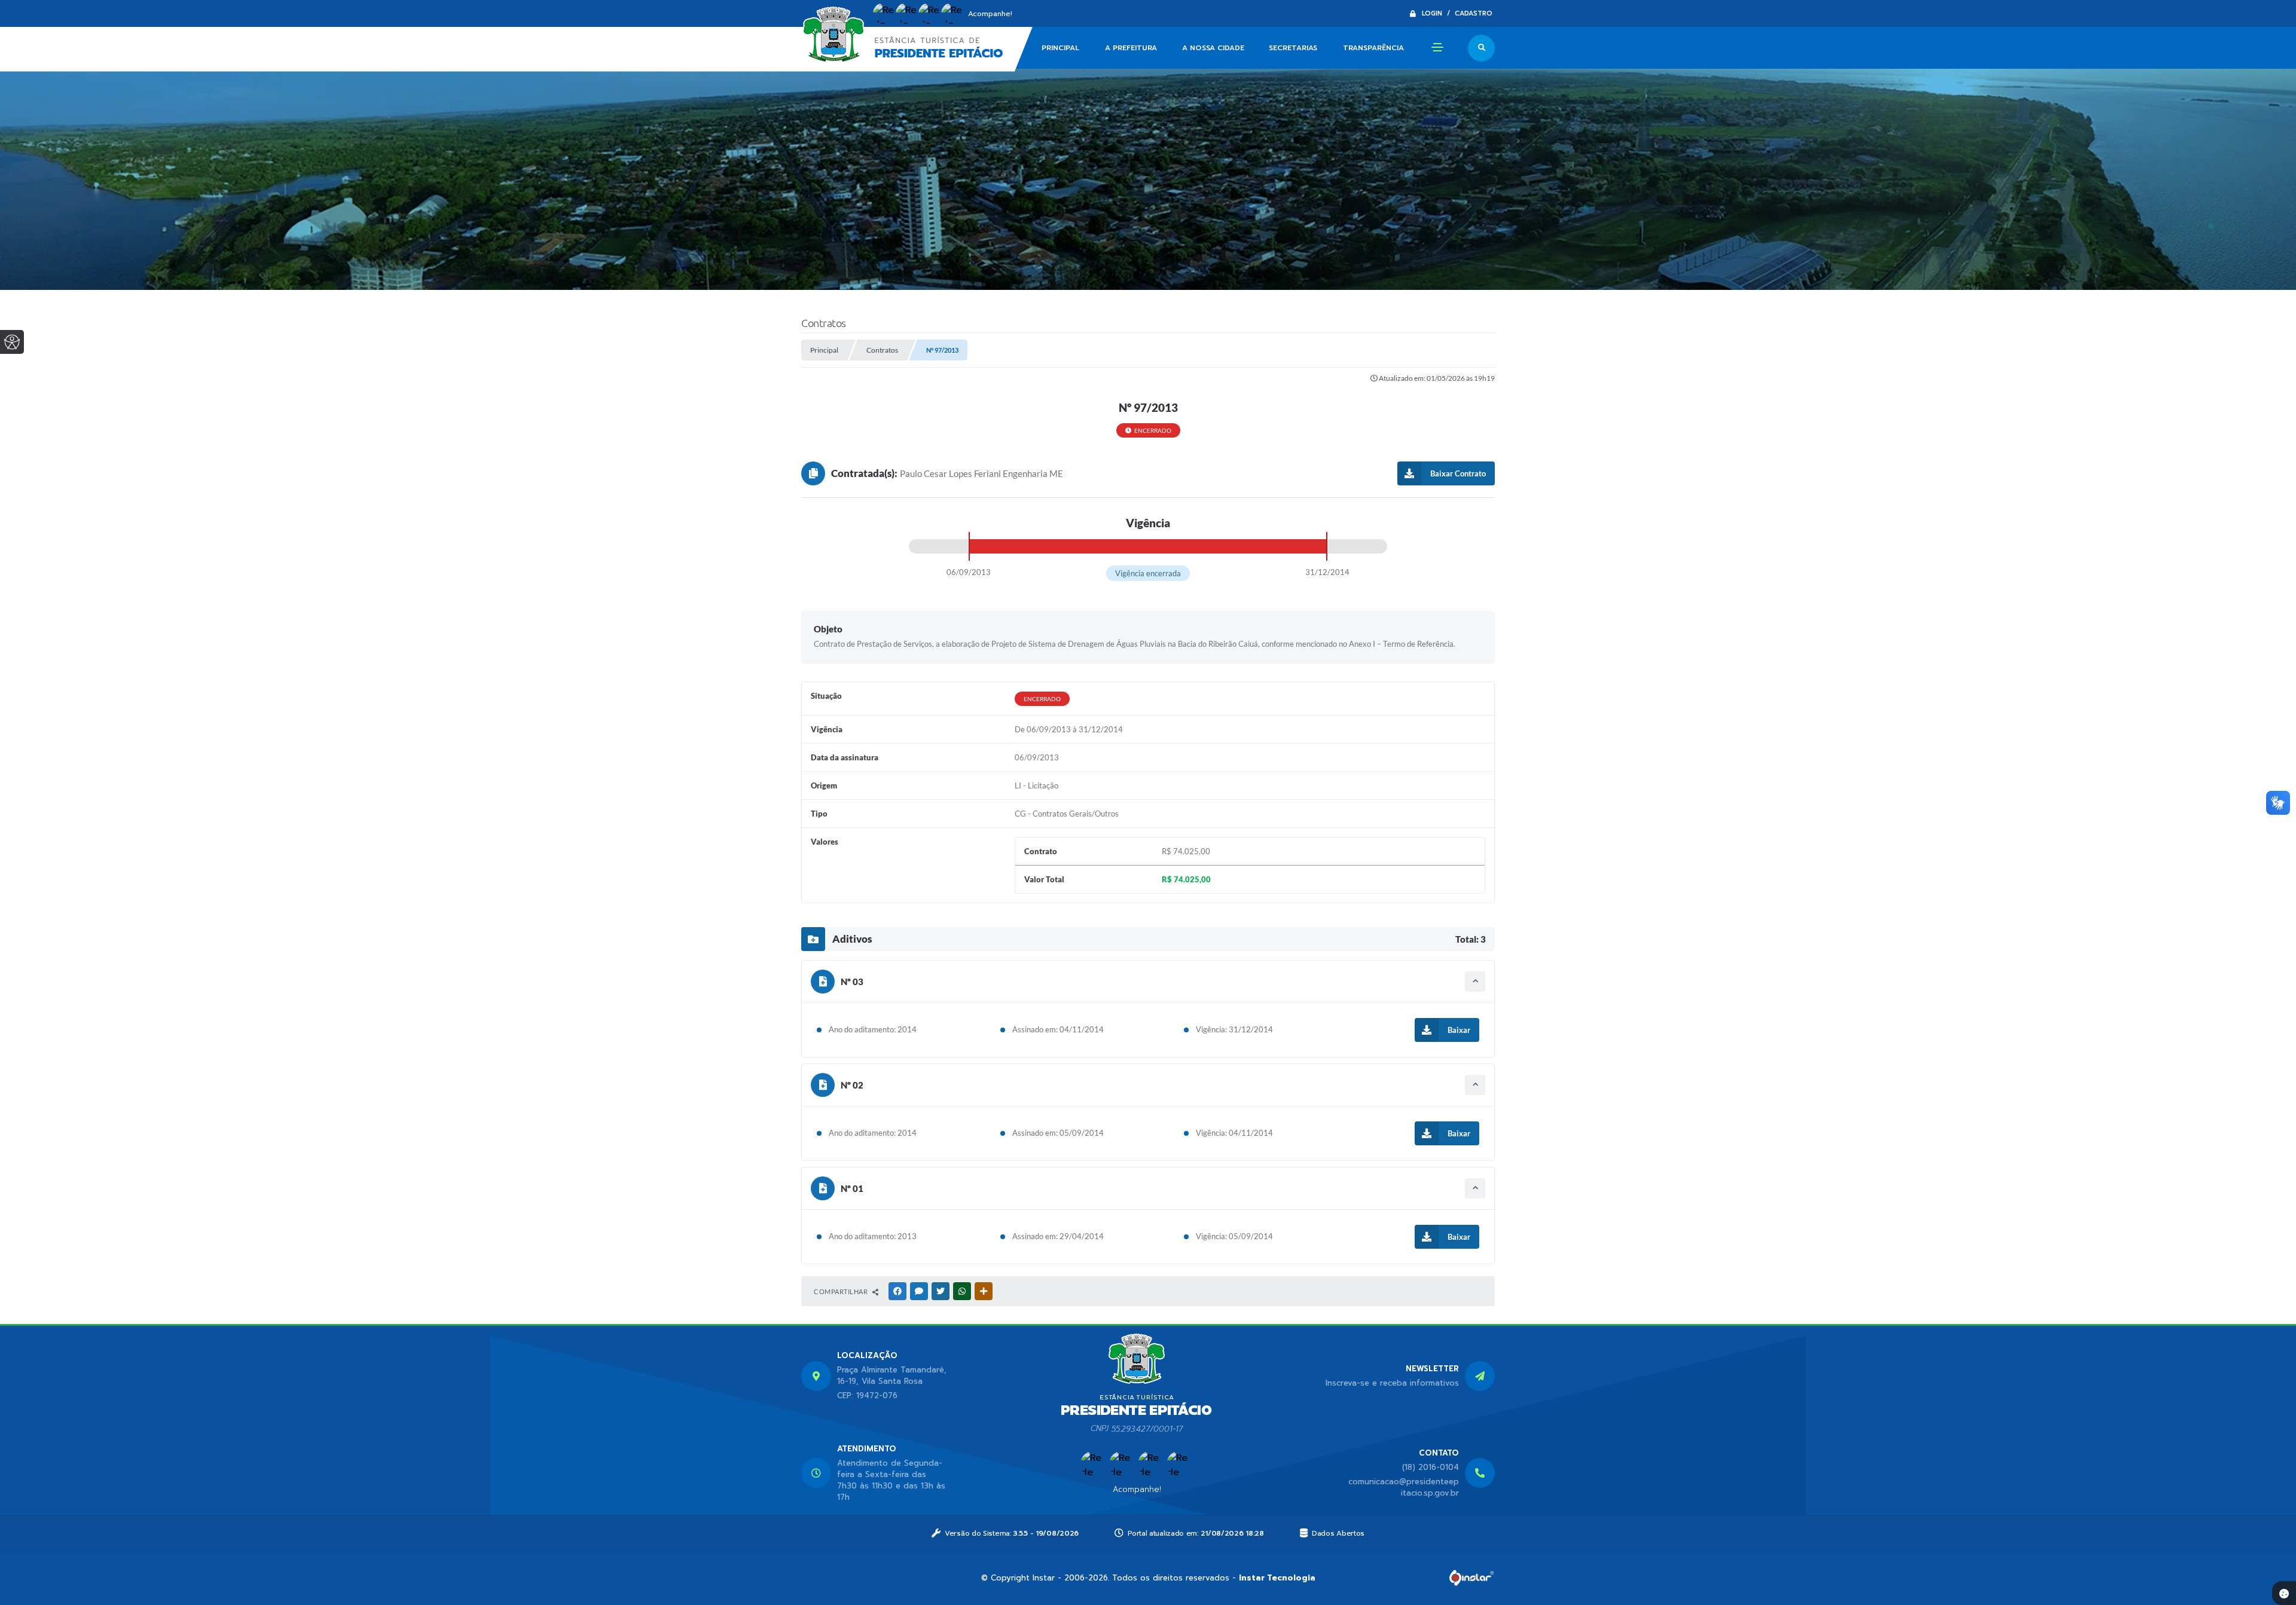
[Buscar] (1481, 48)
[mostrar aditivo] (1475, 982)
